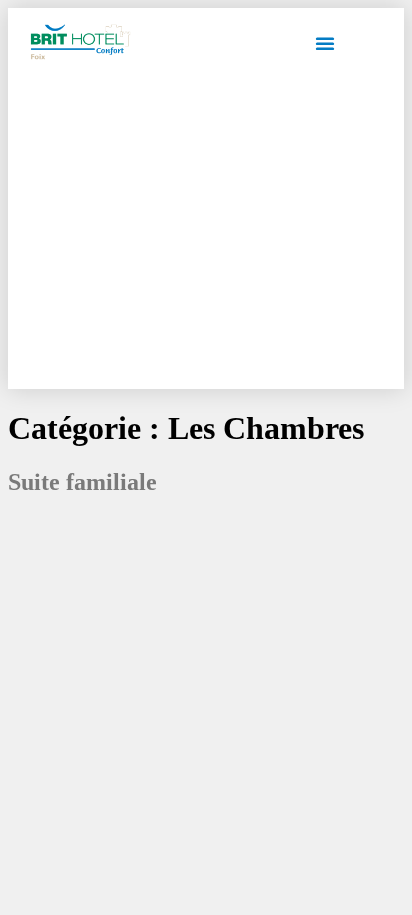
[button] (325, 43)
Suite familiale (82, 482)
